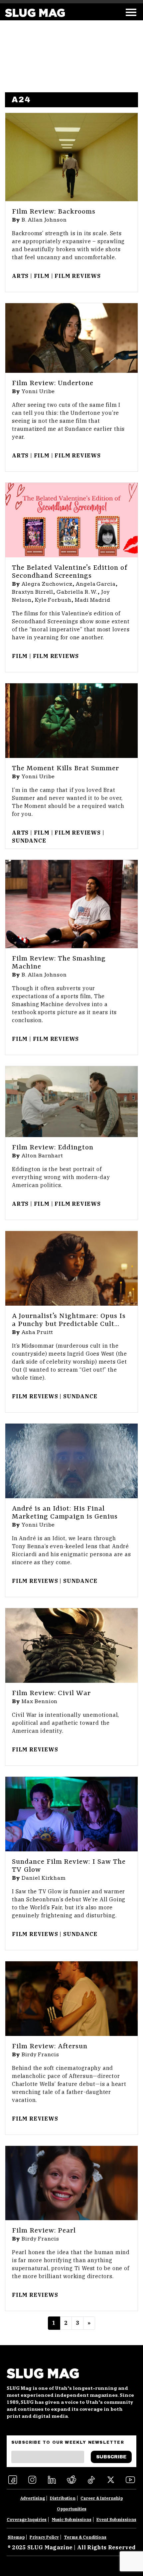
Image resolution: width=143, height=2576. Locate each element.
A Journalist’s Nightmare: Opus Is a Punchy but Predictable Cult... (69, 1320)
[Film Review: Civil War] (71, 1645)
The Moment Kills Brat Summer (66, 769)
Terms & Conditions (85, 2537)
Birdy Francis (40, 2055)
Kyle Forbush (53, 600)
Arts (20, 276)
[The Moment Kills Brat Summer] (71, 721)
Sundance (29, 841)
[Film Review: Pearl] (71, 2183)
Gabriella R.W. (77, 592)
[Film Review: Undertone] (71, 338)
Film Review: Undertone (53, 383)
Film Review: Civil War (51, 1693)
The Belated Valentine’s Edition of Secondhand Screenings (70, 572)
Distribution (63, 2498)
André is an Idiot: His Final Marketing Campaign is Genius (65, 1513)
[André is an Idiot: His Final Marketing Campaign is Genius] (71, 1461)
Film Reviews (78, 276)
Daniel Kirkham (44, 1878)
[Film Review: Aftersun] (71, 1999)
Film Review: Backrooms (54, 212)
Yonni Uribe (38, 391)
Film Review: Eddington (53, 1148)
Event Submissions (116, 2520)
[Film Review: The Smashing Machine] (71, 904)
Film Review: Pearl (44, 2231)
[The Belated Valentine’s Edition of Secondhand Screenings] (71, 520)
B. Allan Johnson (44, 220)
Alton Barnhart (42, 1156)
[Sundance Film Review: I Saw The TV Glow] (71, 1814)
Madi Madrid (93, 600)
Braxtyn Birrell (33, 592)
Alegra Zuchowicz (47, 584)
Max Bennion (40, 1701)
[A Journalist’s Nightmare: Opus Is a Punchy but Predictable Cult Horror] (71, 1268)
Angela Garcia (96, 584)
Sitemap (16, 2537)
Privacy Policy (44, 2537)
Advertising (33, 2498)
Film (42, 276)
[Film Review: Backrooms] (71, 157)
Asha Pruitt (38, 1332)
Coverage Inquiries (27, 2520)
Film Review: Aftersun (50, 2047)
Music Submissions (72, 2520)
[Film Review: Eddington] (71, 1102)
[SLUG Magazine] (35, 13)
